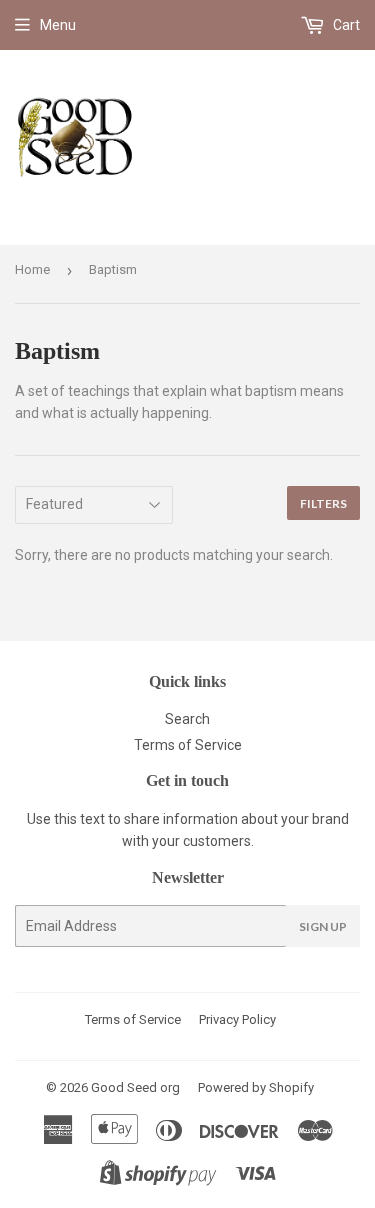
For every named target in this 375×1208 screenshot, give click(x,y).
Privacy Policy (237, 1019)
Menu (58, 25)
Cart (345, 25)
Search (187, 719)
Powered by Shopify (256, 1087)
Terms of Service (188, 745)
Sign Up (323, 926)
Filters (323, 503)
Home (32, 269)
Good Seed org (135, 1087)
